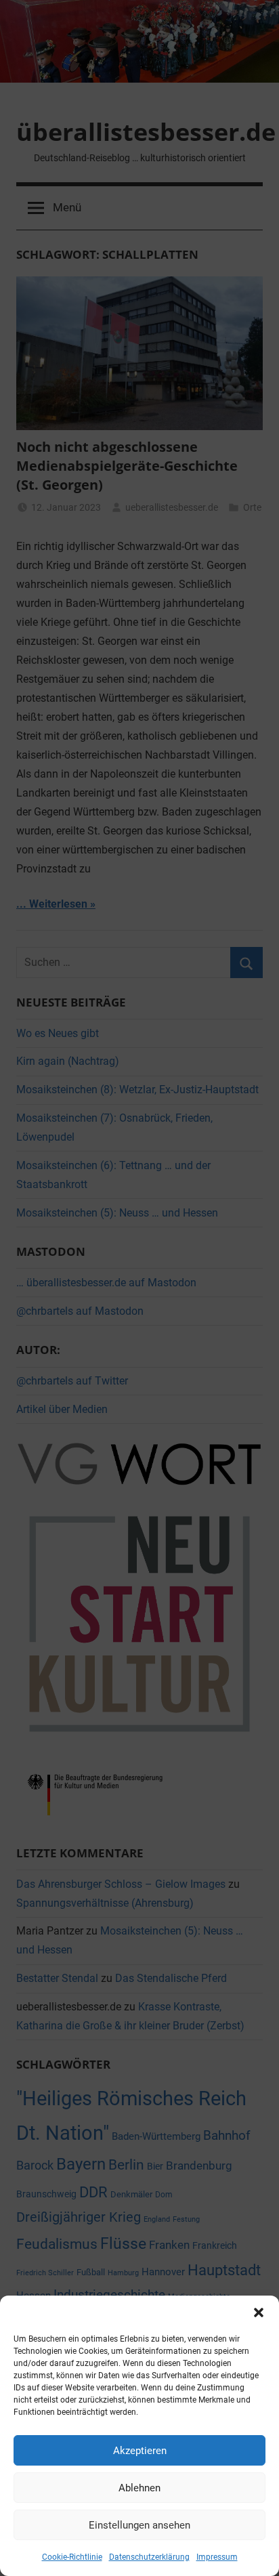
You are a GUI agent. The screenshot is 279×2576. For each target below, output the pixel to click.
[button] (259, 2313)
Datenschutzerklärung (149, 2557)
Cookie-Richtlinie (72, 2557)
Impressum (217, 2557)
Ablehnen (139, 2488)
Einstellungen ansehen (139, 2525)
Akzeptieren (140, 2451)
